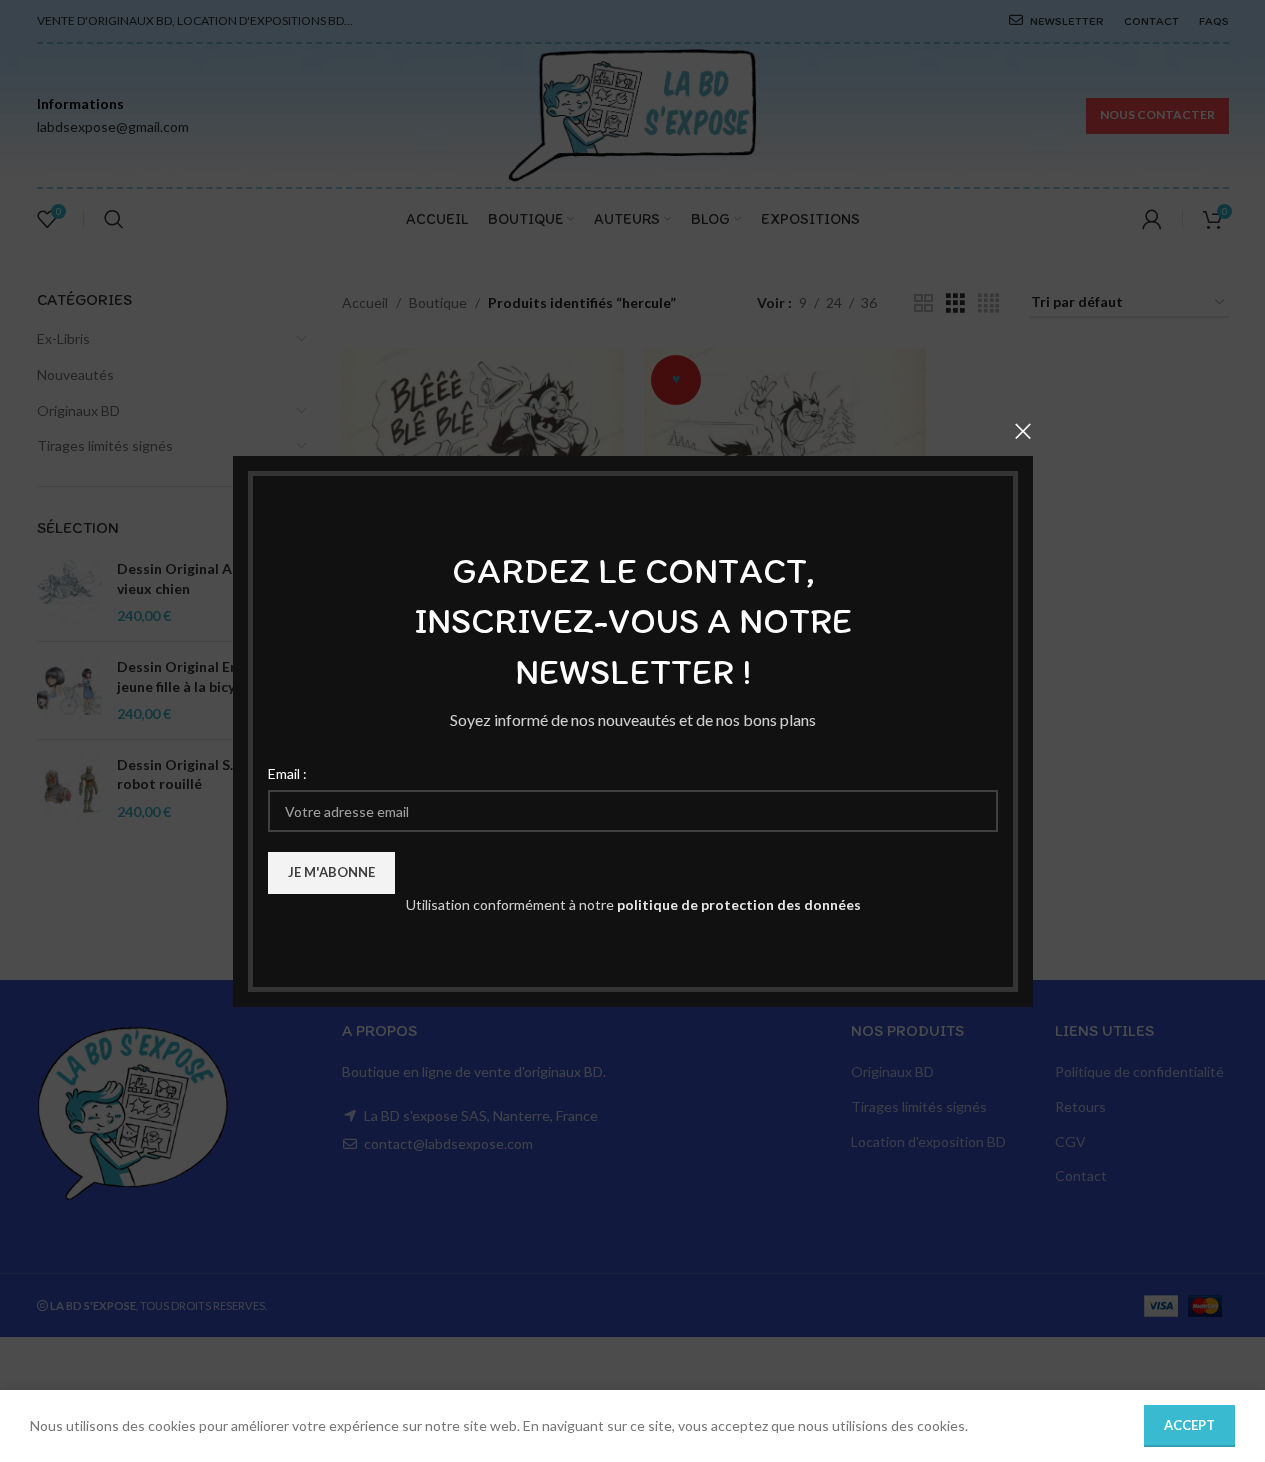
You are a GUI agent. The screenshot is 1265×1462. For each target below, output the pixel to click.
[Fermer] (1023, 431)
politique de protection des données (738, 904)
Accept (1189, 1425)
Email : (287, 772)
